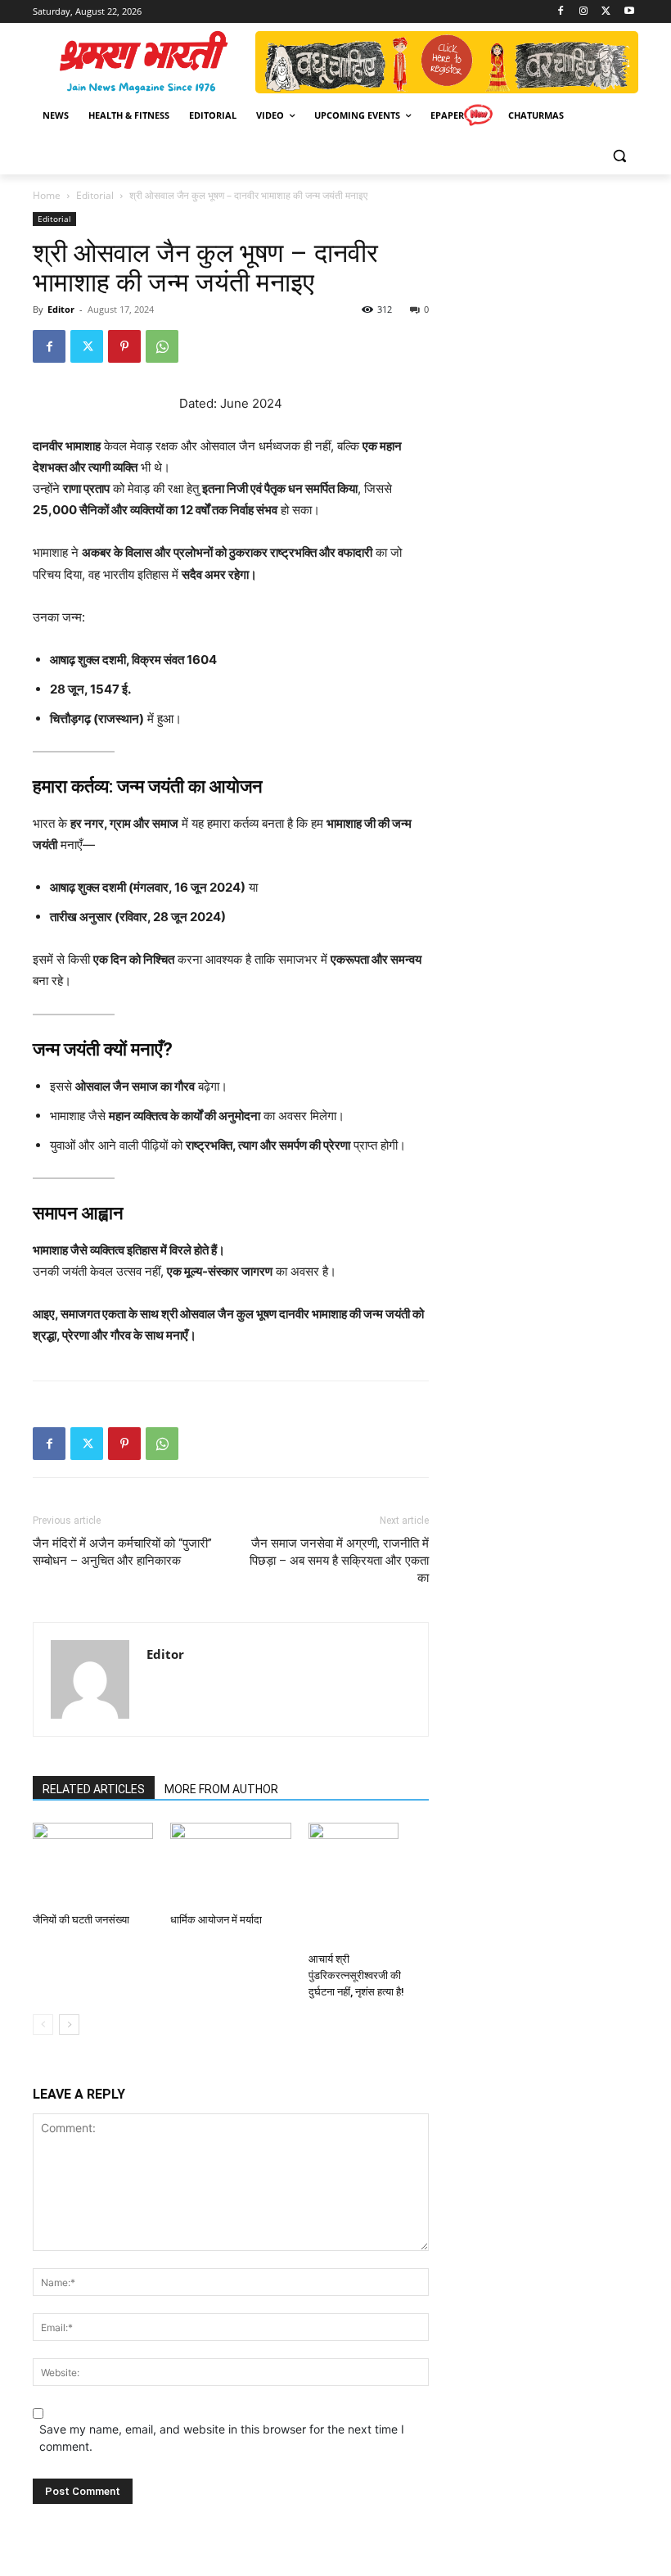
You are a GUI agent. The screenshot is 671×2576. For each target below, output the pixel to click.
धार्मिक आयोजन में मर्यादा (216, 1920)
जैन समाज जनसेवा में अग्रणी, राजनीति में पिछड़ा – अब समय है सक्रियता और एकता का (339, 1561)
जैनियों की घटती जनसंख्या (81, 1920)
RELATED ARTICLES (94, 1789)
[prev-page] (43, 2025)
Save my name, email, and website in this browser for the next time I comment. (222, 2438)
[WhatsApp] (162, 346)
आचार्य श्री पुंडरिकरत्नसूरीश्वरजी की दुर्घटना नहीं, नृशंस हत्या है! (356, 1975)
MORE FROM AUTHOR (221, 1789)
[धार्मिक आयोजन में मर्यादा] (230, 1864)
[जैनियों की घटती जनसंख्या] (93, 1864)
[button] (619, 155)
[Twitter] (606, 12)
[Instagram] (584, 12)
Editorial (95, 195)
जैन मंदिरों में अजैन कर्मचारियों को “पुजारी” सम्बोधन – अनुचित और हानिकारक (122, 1552)
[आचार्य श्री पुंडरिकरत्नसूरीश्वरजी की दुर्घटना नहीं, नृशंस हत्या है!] (369, 1884)
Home (47, 195)
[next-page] (69, 2025)
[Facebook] (561, 12)
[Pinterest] (124, 346)
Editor (61, 309)
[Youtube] (629, 12)
